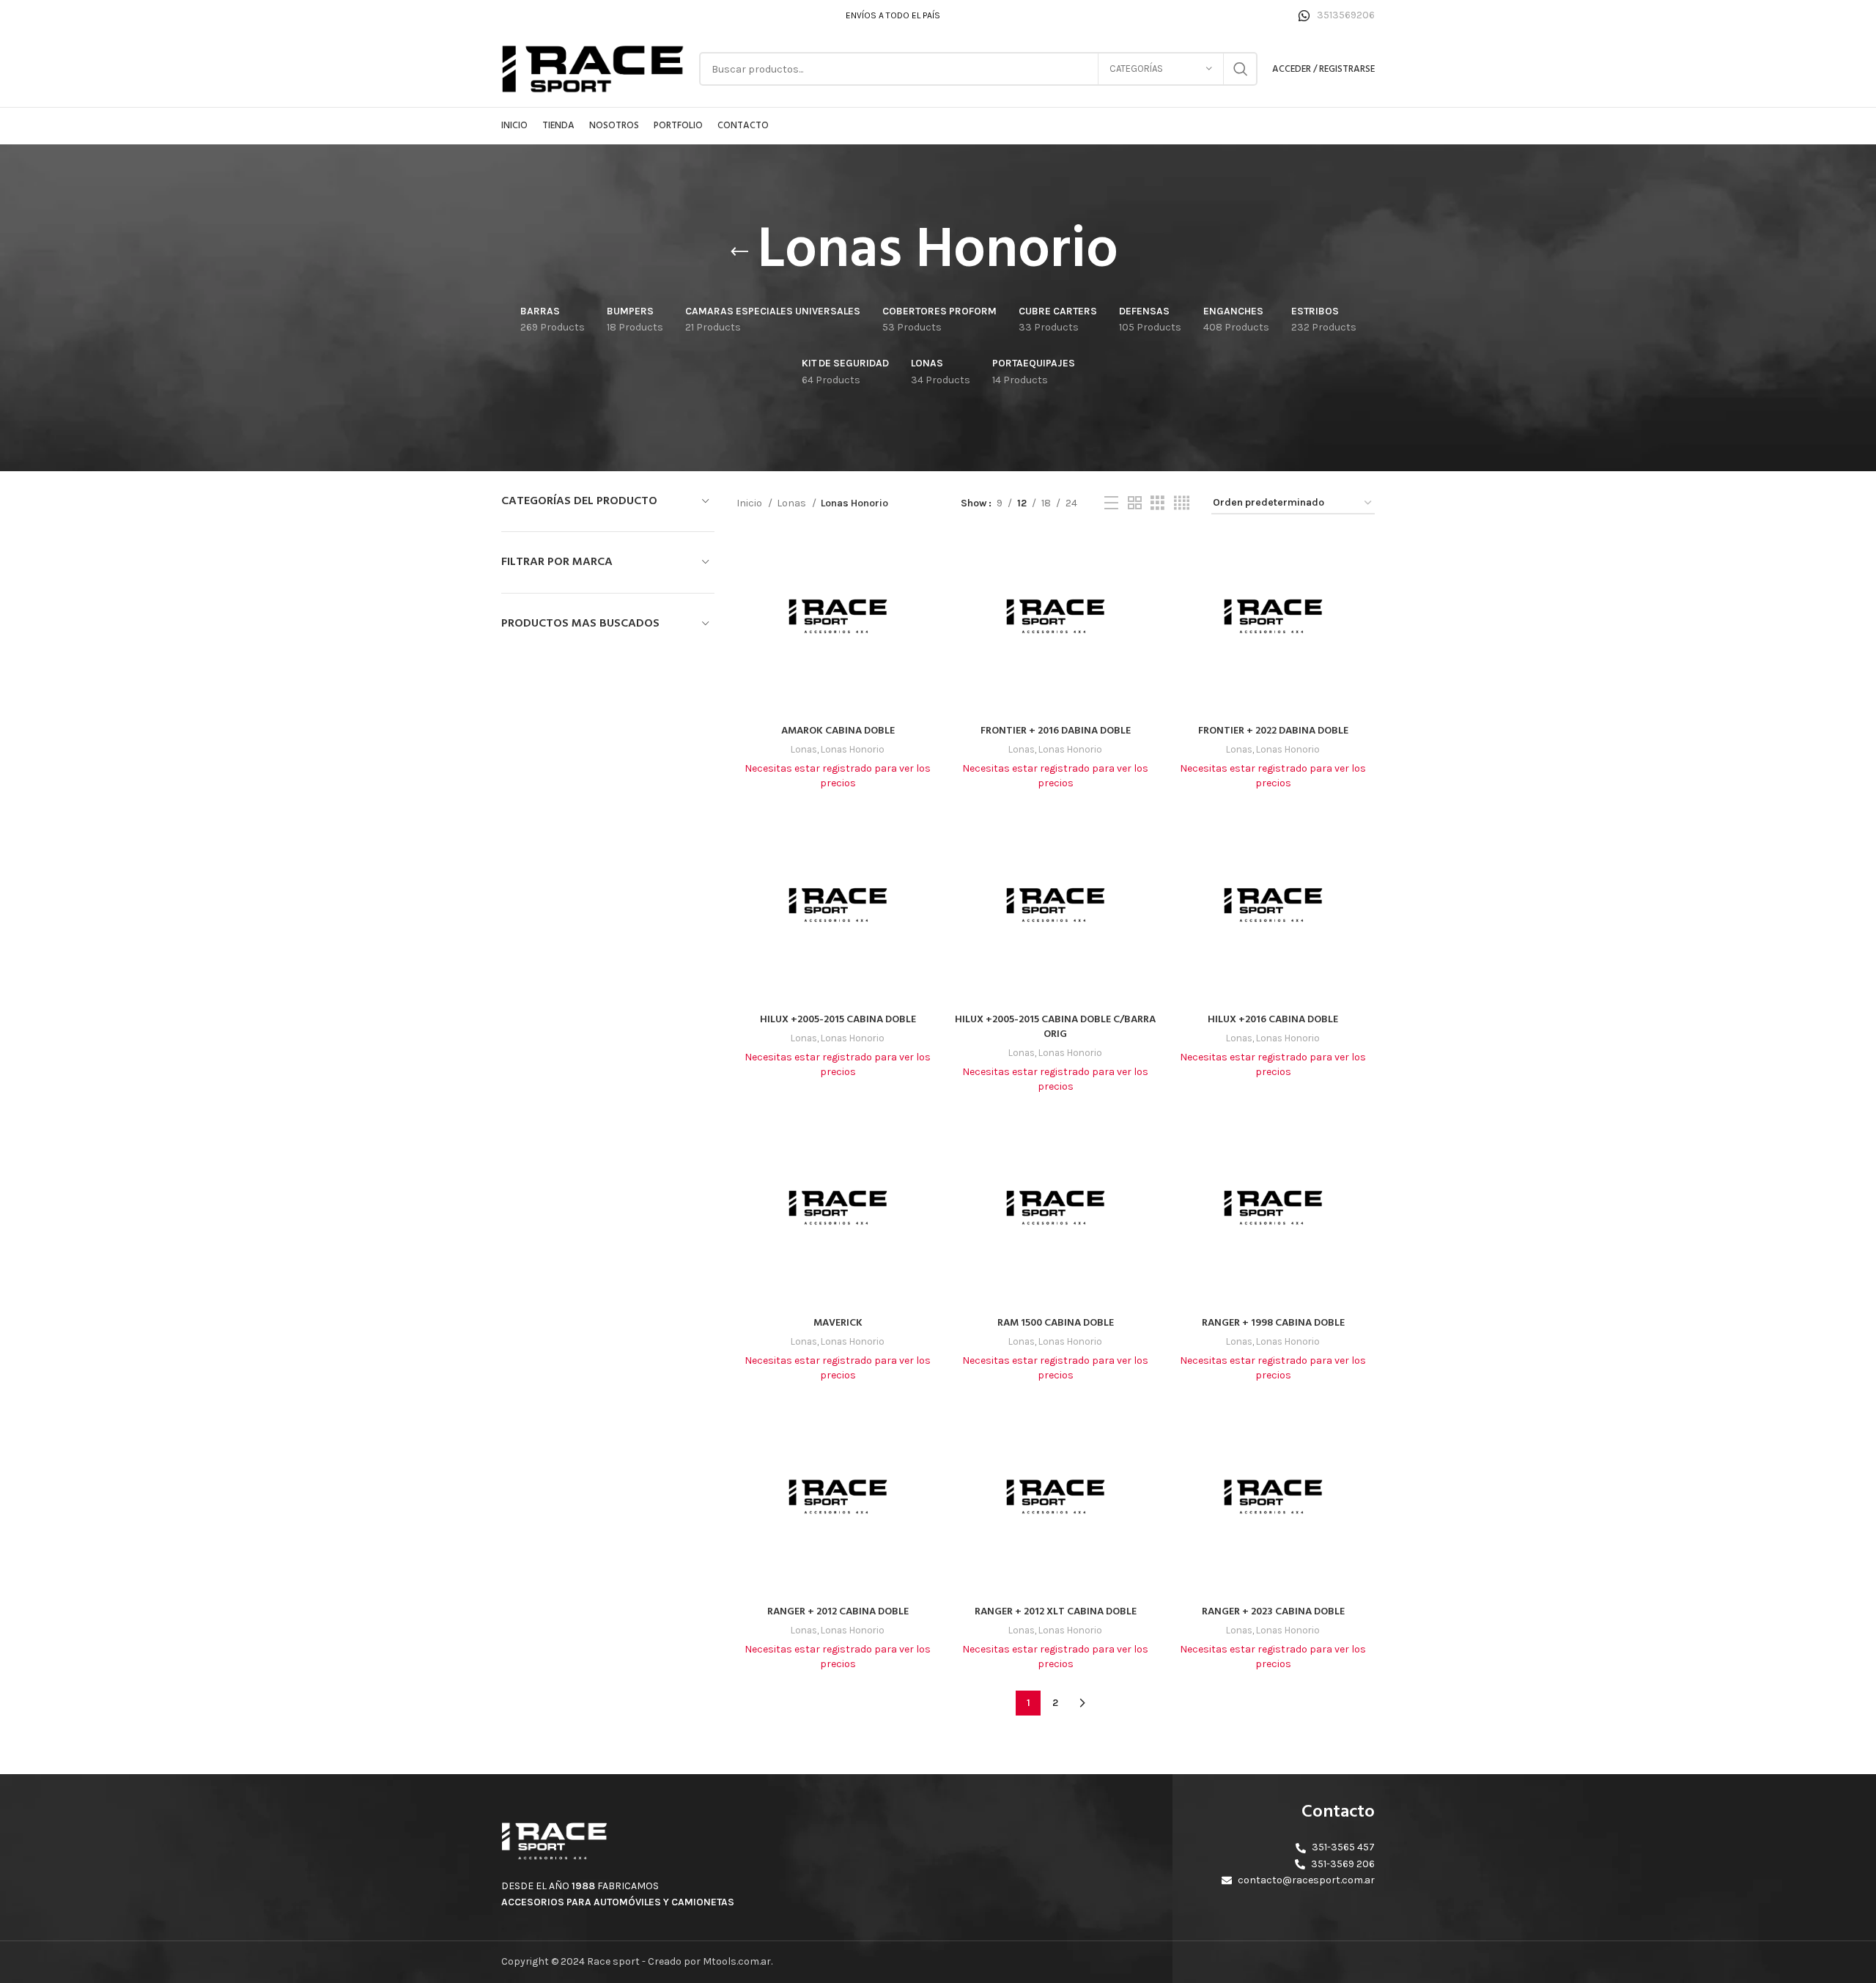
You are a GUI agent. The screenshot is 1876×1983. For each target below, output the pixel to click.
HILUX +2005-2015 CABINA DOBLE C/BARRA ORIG (1055, 1027)
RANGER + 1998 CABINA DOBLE (1273, 1323)
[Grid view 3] (1157, 503)
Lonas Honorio (853, 749)
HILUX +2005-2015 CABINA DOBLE (838, 1020)
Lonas (793, 503)
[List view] (1111, 503)
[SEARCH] (1241, 69)
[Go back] (739, 252)
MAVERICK (838, 1323)
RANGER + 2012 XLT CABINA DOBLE (1056, 1612)
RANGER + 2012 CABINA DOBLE (838, 1612)
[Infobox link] (1337, 15)
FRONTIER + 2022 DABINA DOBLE (1273, 731)
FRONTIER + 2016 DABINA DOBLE (1056, 731)
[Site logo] (593, 68)
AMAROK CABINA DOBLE (838, 731)
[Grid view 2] (1135, 503)
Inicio (750, 503)
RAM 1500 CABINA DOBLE (1056, 1323)
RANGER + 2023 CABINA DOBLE (1273, 1612)
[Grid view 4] (1182, 503)
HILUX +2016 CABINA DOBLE (1273, 1020)
